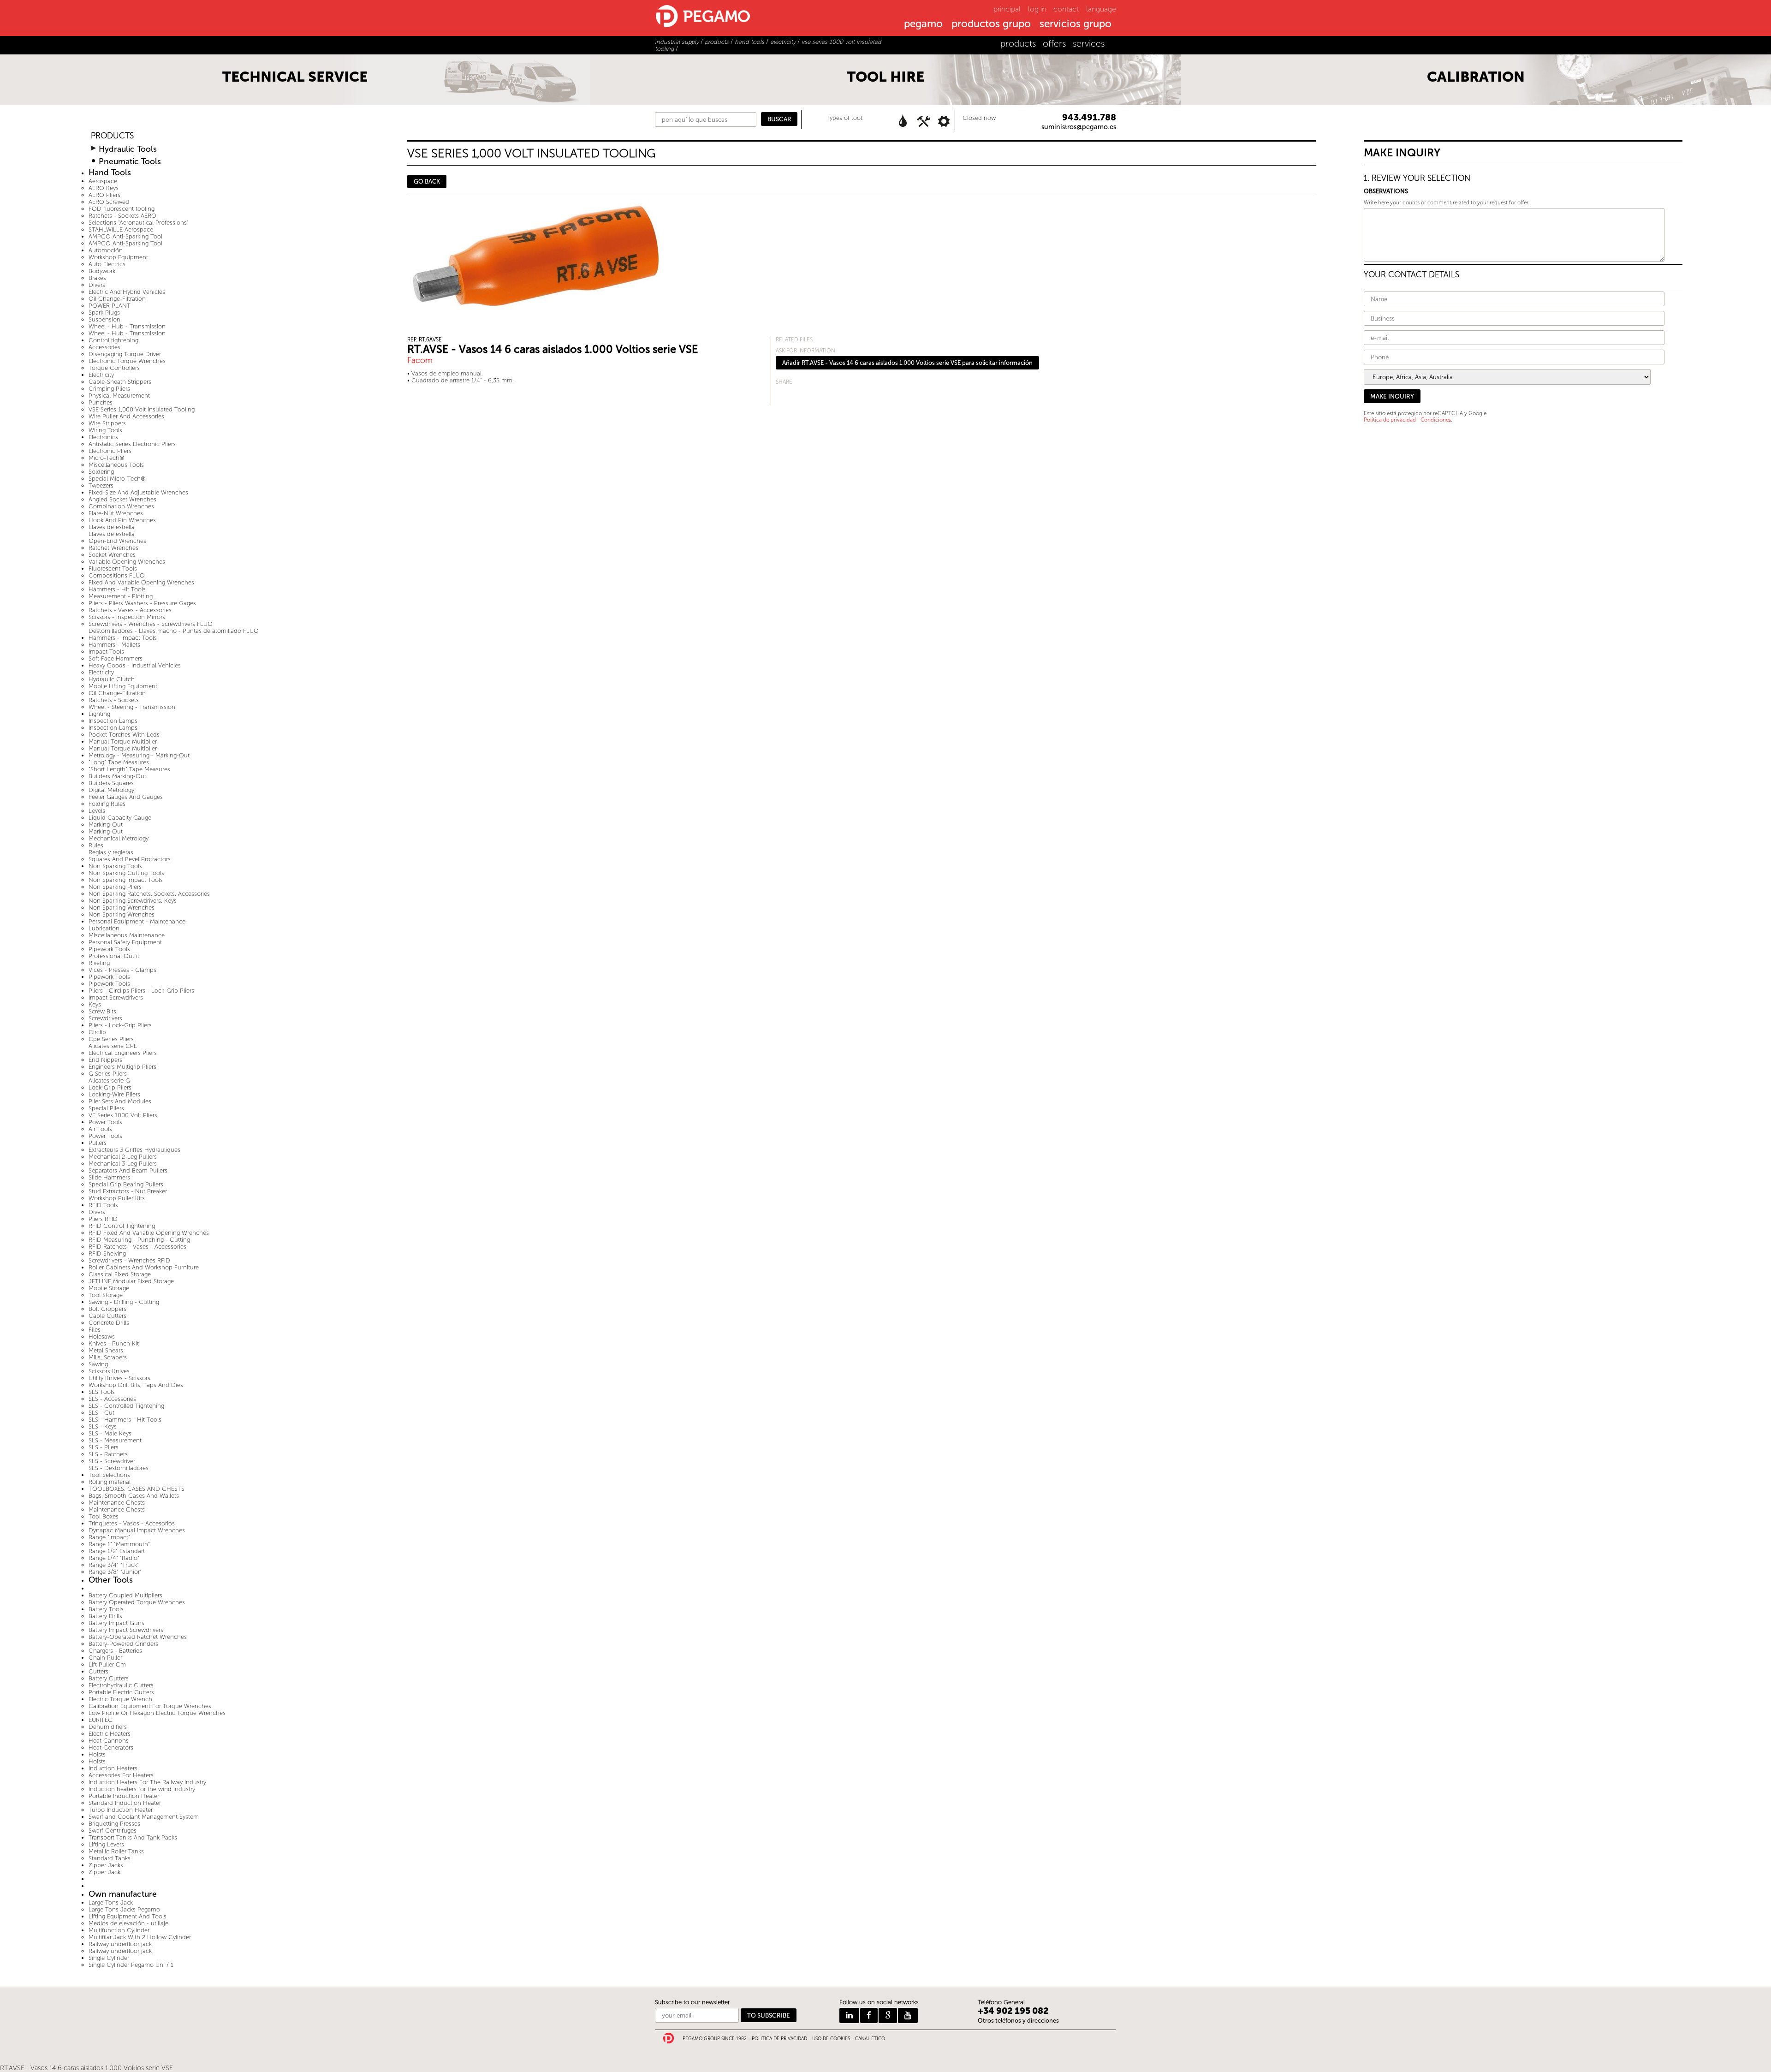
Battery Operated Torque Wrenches (137, 1602)
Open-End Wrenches (117, 541)
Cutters (98, 1671)
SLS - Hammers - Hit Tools (125, 1420)
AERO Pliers (104, 195)
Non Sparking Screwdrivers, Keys (133, 901)
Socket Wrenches (112, 555)
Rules (96, 845)
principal (1007, 9)
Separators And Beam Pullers (128, 1170)
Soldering (101, 472)
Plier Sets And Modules (120, 1101)
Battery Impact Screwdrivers (126, 1630)
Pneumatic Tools (130, 162)
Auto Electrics (107, 264)
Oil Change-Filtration (117, 299)
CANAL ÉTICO (870, 2039)
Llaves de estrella (112, 527)
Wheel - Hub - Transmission (127, 326)
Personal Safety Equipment (125, 942)
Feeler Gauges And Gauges (126, 797)
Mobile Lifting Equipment (123, 686)
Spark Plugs (104, 313)
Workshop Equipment (118, 257)
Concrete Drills (109, 1323)
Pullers (98, 1143)
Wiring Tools (105, 430)
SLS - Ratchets (108, 1454)
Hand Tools (110, 173)
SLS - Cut (101, 1413)
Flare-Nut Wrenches (116, 513)
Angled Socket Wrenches (122, 499)
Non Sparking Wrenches (122, 908)
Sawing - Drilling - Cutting (124, 1302)
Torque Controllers (114, 368)
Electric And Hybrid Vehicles (127, 292)
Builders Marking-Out (117, 776)
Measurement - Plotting (121, 596)
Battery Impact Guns (116, 1623)
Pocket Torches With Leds (124, 735)
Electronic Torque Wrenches (127, 361)
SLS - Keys (103, 1426)
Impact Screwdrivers (116, 997)
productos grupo (991, 24)
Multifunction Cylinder (119, 1930)
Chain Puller (105, 1658)
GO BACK (427, 182)
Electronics (103, 437)
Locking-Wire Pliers (114, 1094)
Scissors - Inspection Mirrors (127, 617)
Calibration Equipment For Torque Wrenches (150, 1706)
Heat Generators (111, 1748)
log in (1037, 9)
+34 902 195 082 (1013, 2011)
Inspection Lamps (113, 721)
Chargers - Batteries (115, 1651)
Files (95, 1330)
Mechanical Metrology (119, 838)
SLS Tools (102, 1392)
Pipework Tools (109, 949)
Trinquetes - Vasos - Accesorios (132, 1523)
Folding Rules (107, 804)
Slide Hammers (109, 1177)
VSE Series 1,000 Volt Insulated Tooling (142, 409)
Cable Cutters (107, 1316)
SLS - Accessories (112, 1399)
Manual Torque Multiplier (123, 741)
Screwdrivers (105, 1018)
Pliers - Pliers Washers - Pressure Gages (142, 603)
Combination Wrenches (121, 506)
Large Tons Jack (111, 1902)
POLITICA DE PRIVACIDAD (779, 2039)
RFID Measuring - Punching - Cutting (139, 1240)
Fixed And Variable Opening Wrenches (141, 582)
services (1089, 44)
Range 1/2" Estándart (117, 1551)
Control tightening (113, 340)
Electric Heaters (110, 1734)
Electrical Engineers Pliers (123, 1053)
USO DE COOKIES (831, 2039)
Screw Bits (102, 1011)
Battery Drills (105, 1616)
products (1018, 44)
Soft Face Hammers (116, 658)
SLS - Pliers (104, 1447)
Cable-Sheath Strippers (120, 382)
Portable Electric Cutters (121, 1692)
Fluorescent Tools (113, 569)
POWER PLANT (110, 306)
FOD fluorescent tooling (122, 209)
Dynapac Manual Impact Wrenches (137, 1530)
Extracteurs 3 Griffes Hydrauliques (134, 1150)
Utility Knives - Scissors (119, 1378)
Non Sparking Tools (115, 866)
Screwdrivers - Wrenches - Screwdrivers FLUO (151, 624)
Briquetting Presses (114, 1824)
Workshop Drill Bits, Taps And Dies (136, 1385)
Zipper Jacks (106, 1865)
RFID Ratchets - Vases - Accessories (137, 1247)
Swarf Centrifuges (113, 1831)
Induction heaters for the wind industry (142, 1789)
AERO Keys (104, 188)
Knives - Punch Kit (114, 1343)
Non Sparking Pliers (115, 887)
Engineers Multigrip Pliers (122, 1067)
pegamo (923, 24)
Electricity (101, 375)
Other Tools (111, 1580)
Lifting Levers (106, 1844)
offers (1054, 44)
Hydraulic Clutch (112, 679)
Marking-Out (106, 825)
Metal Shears (106, 1350)
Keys (95, 1004)
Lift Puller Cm (107, 1664)
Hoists (97, 1754)
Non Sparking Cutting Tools (126, 873)
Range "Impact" (109, 1537)
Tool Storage (106, 1295)
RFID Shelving (107, 1253)
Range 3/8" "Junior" (115, 1572)
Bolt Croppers (107, 1309)
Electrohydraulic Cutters (121, 1685)
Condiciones (1436, 420)
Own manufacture (123, 1894)
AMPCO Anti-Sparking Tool (125, 236)
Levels (97, 811)
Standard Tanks (110, 1858)
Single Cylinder (109, 1958)
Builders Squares (111, 783)
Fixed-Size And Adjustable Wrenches (138, 492)
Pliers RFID (103, 1219)
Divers (97, 285)
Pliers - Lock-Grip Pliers (120, 1025)
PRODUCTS (112, 136)
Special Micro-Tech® (117, 479)
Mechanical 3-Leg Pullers (123, 1164)
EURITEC (101, 1720)
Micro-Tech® (107, 458)
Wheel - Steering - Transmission (132, 707)
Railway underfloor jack (120, 1944)
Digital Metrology (111, 790)
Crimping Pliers (109, 389)
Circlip (97, 1032)
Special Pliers (106, 1108)
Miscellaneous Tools (116, 465)
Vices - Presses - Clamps (122, 970)
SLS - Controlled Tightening (126, 1406)
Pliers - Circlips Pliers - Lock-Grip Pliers (141, 991)
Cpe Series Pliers (111, 1039)
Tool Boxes (104, 1516)
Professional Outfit (114, 956)
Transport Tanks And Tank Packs (133, 1837)
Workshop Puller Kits (117, 1198)
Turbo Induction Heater (121, 1810)
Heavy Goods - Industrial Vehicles (135, 665)
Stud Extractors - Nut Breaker (128, 1191)
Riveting (99, 963)
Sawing (98, 1364)
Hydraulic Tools (128, 149)
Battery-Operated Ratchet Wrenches (138, 1637)
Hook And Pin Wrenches (122, 520)
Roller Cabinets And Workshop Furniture (144, 1267)
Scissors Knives (109, 1371)
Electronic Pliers (110, 451)
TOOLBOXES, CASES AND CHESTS (137, 1489)
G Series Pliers (108, 1074)
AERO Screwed (109, 202)
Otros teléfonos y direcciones (1018, 2021)
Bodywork (102, 271)
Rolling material (110, 1482)
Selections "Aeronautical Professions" (139, 223)
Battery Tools (106, 1609)
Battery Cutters (109, 1678)
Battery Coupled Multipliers (125, 1595)
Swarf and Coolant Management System (144, 1817)
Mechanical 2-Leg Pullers (123, 1157)
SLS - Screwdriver (112, 1461)
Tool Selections (109, 1475)
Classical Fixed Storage (120, 1274)
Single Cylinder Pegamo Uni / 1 (131, 1965)
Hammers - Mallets (114, 645)
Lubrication (104, 928)
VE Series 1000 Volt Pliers (123, 1115)
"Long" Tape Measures (119, 762)
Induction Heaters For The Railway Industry (147, 1782)
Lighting (99, 714)
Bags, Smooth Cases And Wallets (134, 1496)
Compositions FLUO (117, 575)
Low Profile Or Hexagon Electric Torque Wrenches (157, 1713)
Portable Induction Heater (124, 1796)
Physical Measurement (119, 396)
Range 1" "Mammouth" (119, 1544)
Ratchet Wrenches (113, 548)
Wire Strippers (107, 423)
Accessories (104, 347)
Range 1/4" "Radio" (114, 1558)
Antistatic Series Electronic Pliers (132, 444)
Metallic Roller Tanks (116, 1851)
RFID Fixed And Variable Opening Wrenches (149, 1233)
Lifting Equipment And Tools (128, 1916)
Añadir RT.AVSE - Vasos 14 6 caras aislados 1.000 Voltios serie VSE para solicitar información (907, 363)
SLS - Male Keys (110, 1433)
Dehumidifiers (108, 1727)
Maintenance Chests (117, 1503)
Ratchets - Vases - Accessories (130, 610)
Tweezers (101, 485)
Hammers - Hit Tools (117, 589)
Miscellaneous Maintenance (127, 935)
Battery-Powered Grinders (123, 1644)
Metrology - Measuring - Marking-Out (139, 755)
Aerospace (103, 181)
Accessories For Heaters (121, 1775)
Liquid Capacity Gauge (120, 818)
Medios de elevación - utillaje (128, 1923)
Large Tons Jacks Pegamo (124, 1909)
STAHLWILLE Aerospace (121, 229)
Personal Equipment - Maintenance (137, 921)
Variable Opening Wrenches (127, 562)
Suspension (104, 319)
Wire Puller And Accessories (126, 416)
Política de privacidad (1390, 420)
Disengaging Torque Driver (125, 354)
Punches (101, 402)
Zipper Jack (104, 1872)
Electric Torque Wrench (120, 1699)
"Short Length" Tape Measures (129, 769)
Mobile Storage (109, 1288)
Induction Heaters (113, 1768)
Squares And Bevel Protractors (130, 859)
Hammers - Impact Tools (123, 638)
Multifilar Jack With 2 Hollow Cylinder (140, 1937)
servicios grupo (1076, 24)
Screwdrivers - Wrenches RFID (129, 1260)
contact (1066, 9)
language (1101, 9)
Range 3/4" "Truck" (114, 1565)
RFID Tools (103, 1205)
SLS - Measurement (115, 1440)
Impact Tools (106, 652)
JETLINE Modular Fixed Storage (131, 1281)
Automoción (106, 250)
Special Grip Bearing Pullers (126, 1184)
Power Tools (105, 1122)
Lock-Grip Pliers (110, 1087)
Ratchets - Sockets (114, 700)
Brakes (97, 278)
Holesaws (102, 1337)
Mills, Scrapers (108, 1357)
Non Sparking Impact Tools (126, 880)
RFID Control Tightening (122, 1226)
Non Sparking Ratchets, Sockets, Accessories (149, 894)
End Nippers (105, 1060)
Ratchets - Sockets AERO (122, 216)
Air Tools (100, 1129)
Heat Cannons (109, 1741)
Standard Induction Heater (125, 1803)
